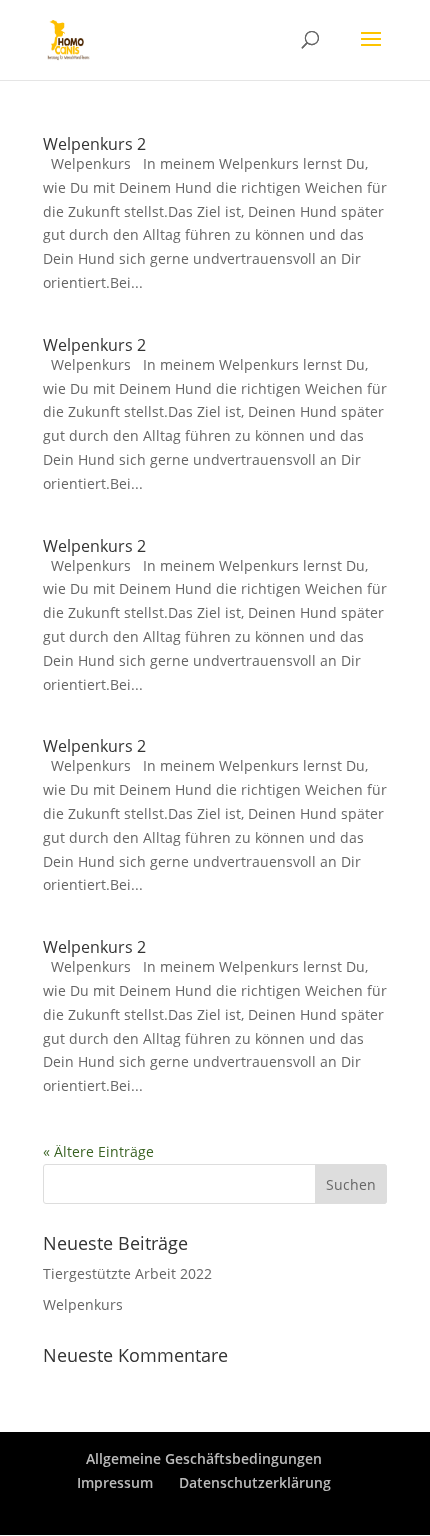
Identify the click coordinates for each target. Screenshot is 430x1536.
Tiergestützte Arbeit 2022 (127, 1273)
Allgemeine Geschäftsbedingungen (204, 1458)
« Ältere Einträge (98, 1151)
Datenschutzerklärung (255, 1482)
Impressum (115, 1482)
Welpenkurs (83, 1304)
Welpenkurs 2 (94, 144)
